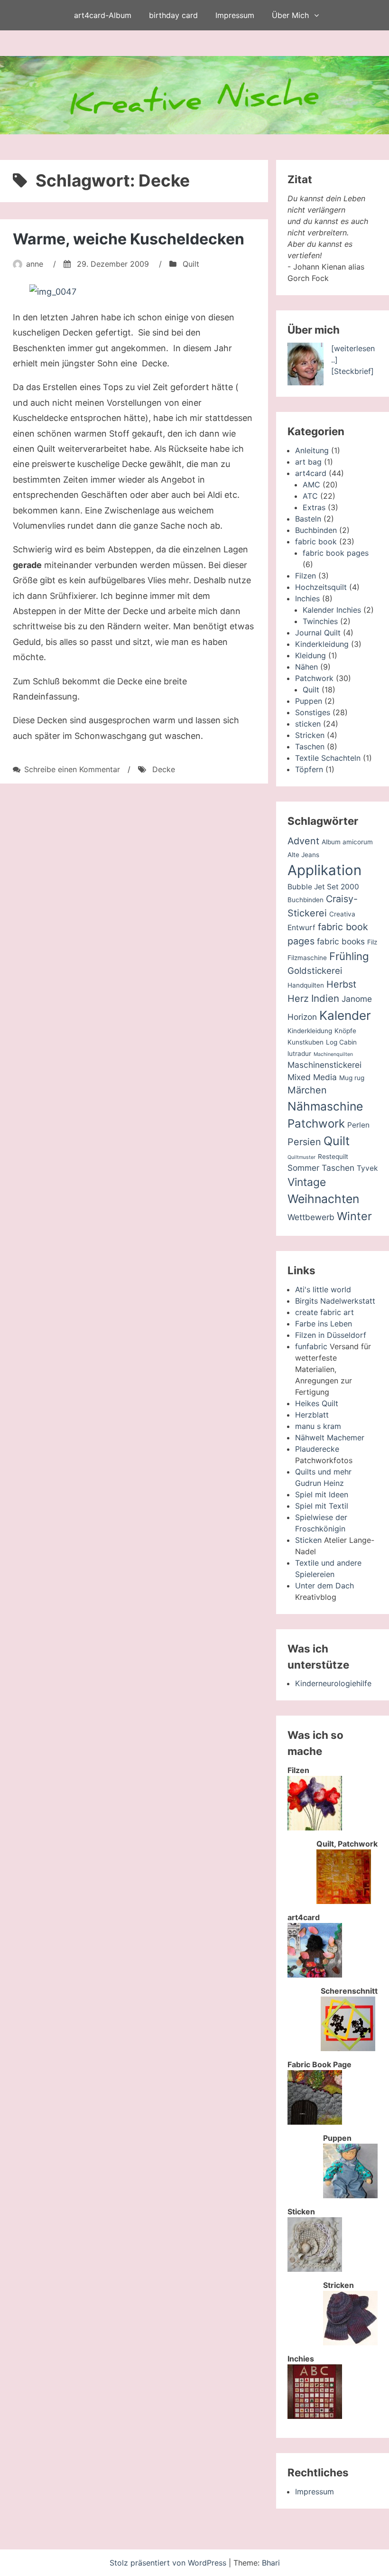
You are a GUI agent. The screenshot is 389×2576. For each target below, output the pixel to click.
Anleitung (312, 450)
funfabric (311, 1346)
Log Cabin (341, 1042)
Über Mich (290, 15)
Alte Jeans (303, 855)
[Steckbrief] (352, 371)
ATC (310, 496)
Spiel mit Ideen (322, 1494)
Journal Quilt (318, 633)
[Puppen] (350, 2195)
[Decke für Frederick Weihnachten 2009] (134, 292)
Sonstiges (313, 712)
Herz (298, 999)
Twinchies (320, 621)
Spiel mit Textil (322, 1506)
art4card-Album (103, 15)
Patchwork (314, 678)
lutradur (299, 1054)
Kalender (345, 1015)
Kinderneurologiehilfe (333, 1683)
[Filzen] (315, 1828)
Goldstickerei (315, 971)
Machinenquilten (333, 1054)
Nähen (306, 667)
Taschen (310, 747)
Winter (354, 1216)
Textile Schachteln (328, 758)
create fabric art (324, 1312)
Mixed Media (312, 1077)
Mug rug (352, 1078)
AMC (311, 485)
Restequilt (333, 1157)
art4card (311, 473)
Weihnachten (323, 1199)
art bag (308, 462)
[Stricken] (350, 2343)
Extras (314, 507)
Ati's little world (323, 1289)
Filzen (306, 576)
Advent (303, 841)
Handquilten (306, 985)
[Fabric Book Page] (315, 2122)
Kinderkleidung (322, 644)
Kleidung (310, 655)
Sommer (303, 1168)
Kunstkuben (306, 1042)
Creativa (342, 914)
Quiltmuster (301, 1157)
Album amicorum (347, 842)
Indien (325, 998)
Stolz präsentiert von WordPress (169, 2563)
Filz (372, 942)
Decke (164, 769)
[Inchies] (315, 2416)
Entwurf (301, 928)
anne (35, 264)
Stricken (310, 735)
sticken (308, 724)
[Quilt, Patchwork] (344, 1901)
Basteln (308, 519)
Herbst (341, 984)
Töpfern (309, 769)
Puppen (309, 701)
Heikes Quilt (317, 1403)
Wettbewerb (311, 1217)
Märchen (307, 1090)
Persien (304, 1142)
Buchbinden (316, 530)
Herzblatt (312, 1415)
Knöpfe (345, 1031)
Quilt (191, 264)
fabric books (341, 941)
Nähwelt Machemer (330, 1437)
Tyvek (367, 1168)
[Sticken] (315, 2269)
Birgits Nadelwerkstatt (335, 1301)
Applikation (324, 870)
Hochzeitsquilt (321, 587)
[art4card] (315, 1975)
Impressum (235, 15)
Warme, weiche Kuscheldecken (129, 239)
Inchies (307, 598)
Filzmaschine (307, 958)
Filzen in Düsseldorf (331, 1335)
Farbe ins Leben (324, 1324)
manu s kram (318, 1426)
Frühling (349, 956)
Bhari (271, 2563)
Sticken (308, 1540)
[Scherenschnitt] (348, 2048)
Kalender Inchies (332, 610)
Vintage (307, 1182)
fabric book (316, 541)
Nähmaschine (325, 1106)
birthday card (173, 15)
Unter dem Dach (324, 1586)
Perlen (358, 1125)
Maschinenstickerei (324, 1065)
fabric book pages (336, 553)
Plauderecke (317, 1449)
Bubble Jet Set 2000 (323, 887)
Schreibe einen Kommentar (72, 769)
